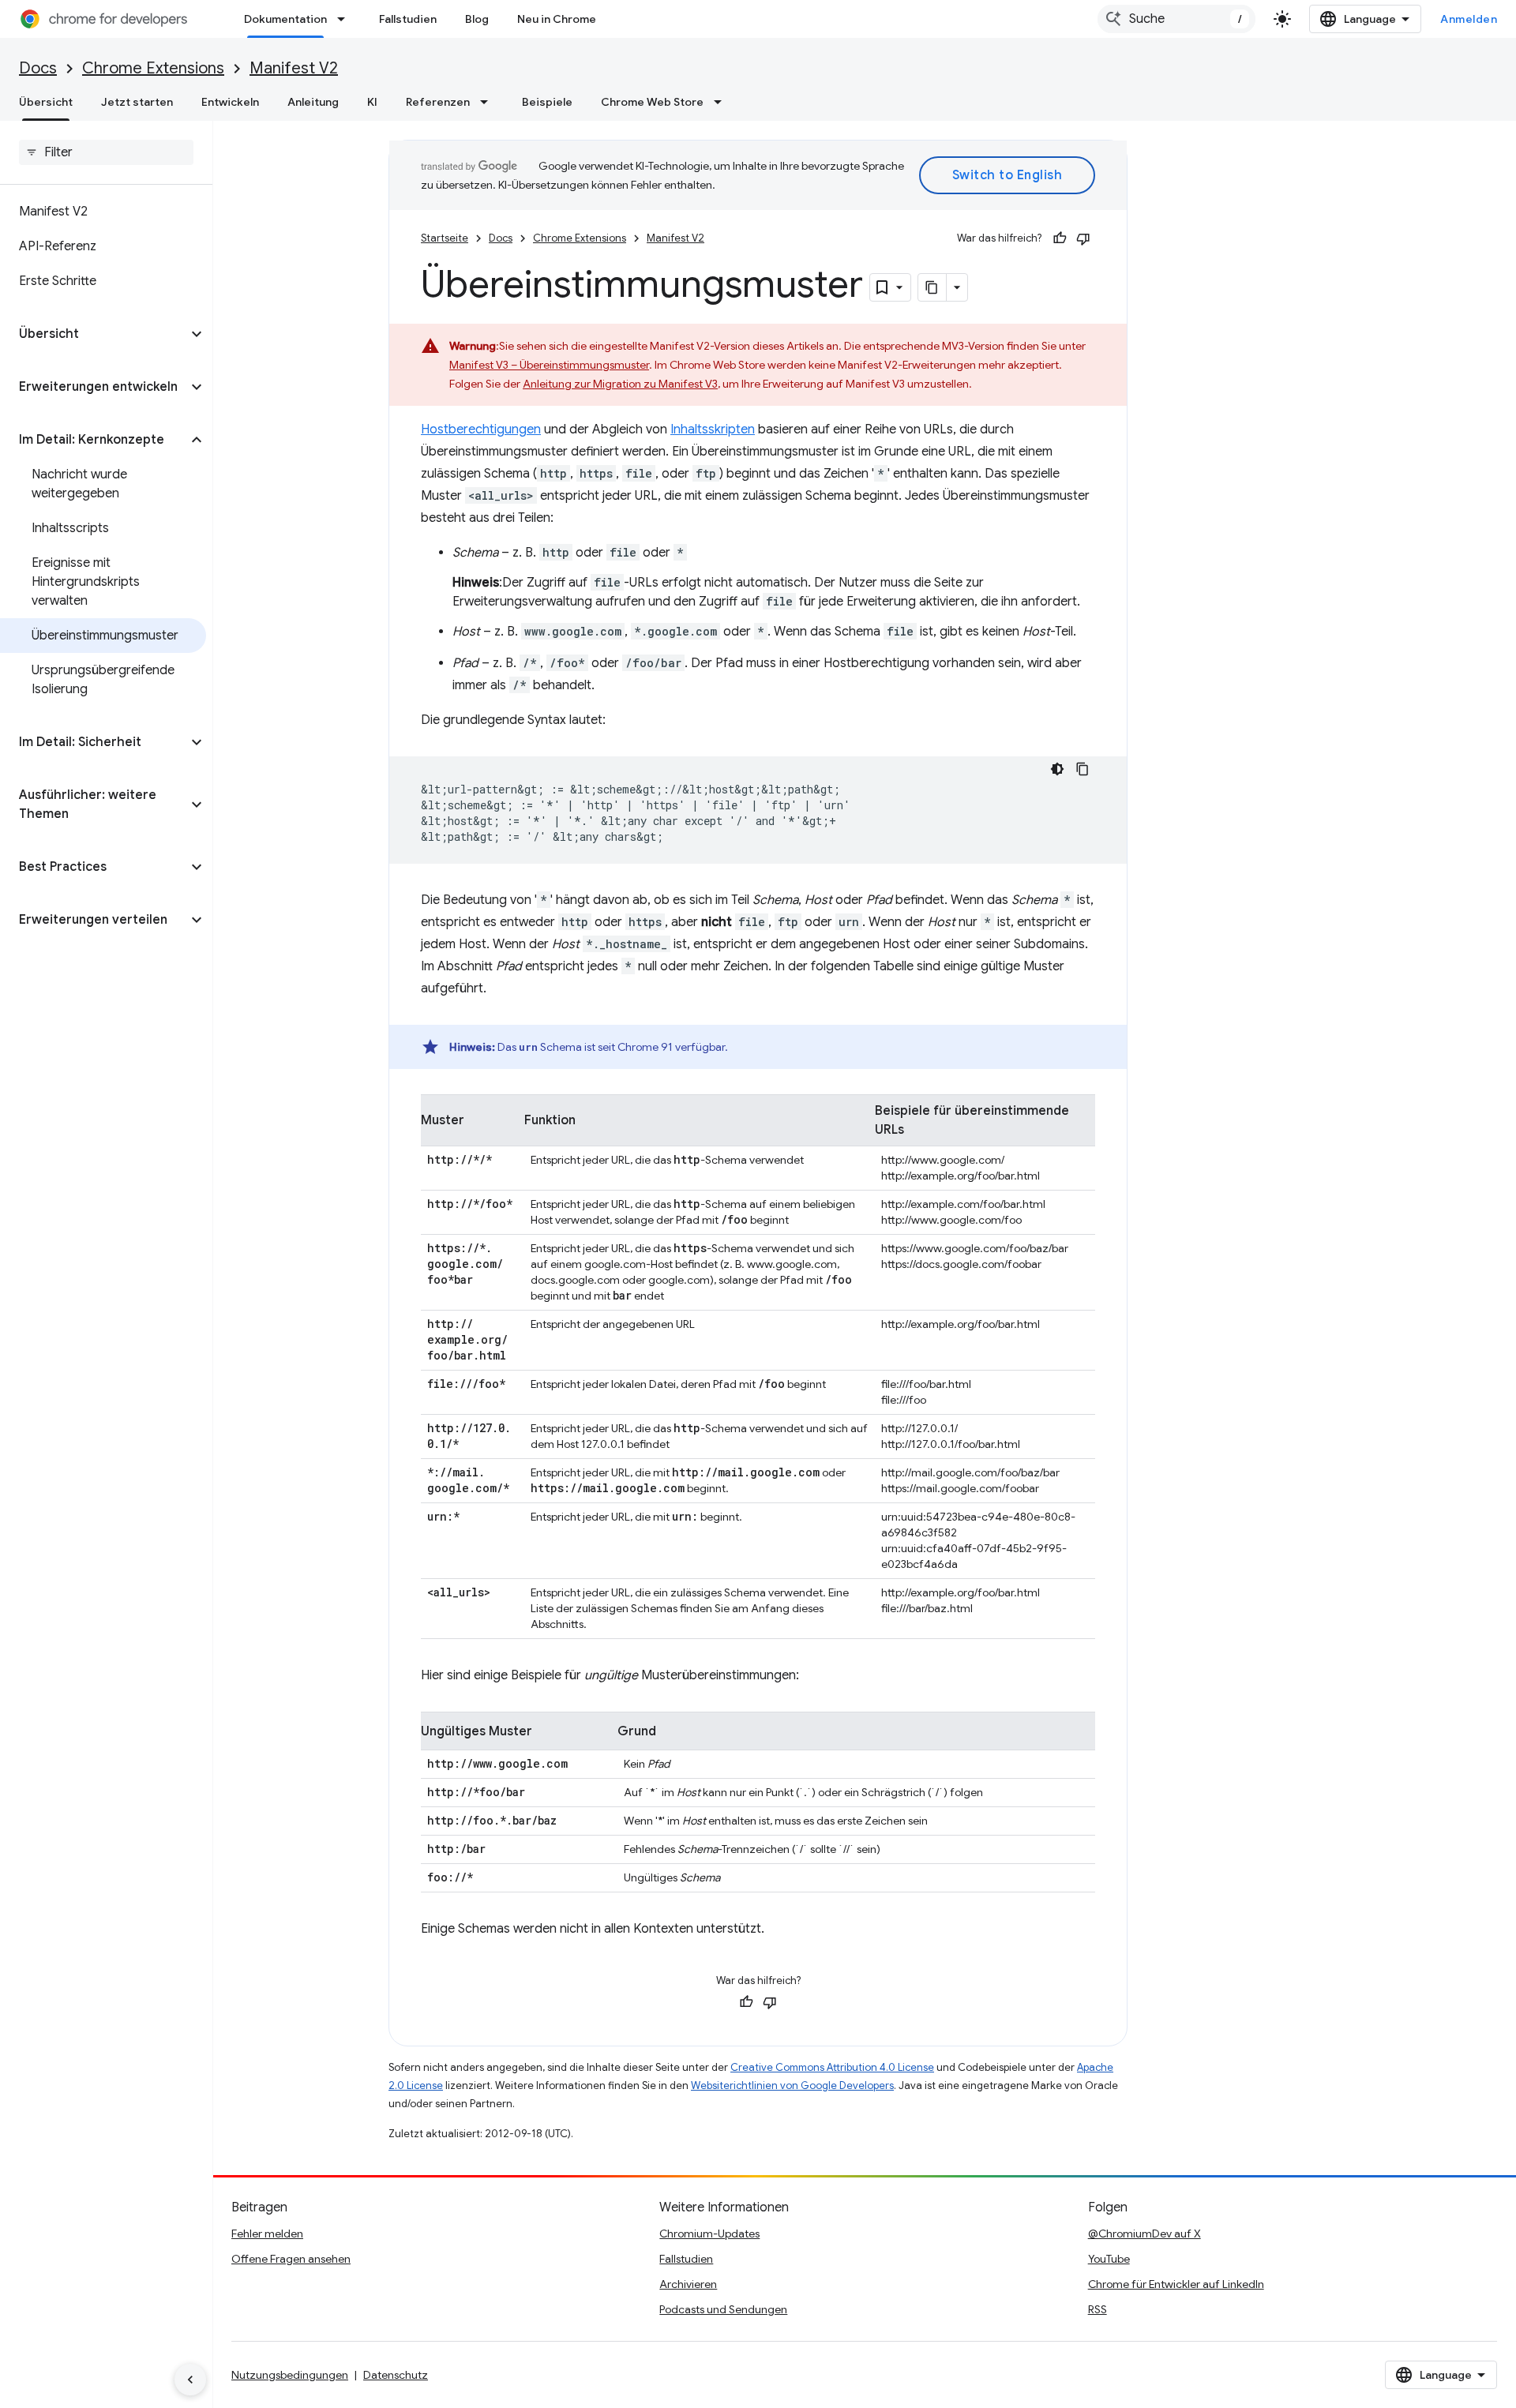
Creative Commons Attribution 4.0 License (832, 2067)
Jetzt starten (137, 102)
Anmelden (1469, 19)
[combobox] (1176, 19)
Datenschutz (396, 2375)
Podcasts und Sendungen (723, 2309)
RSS (1098, 2309)
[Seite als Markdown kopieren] (932, 287)
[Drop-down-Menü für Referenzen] (489, 102)
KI (372, 102)
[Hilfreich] (1060, 238)
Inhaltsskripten (713, 429)
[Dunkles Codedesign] (1057, 769)
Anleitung (313, 102)
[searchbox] (106, 152)
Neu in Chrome (557, 19)
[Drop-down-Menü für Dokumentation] (346, 19)
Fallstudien (408, 19)
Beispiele (547, 102)
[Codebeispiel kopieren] (1083, 769)
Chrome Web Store (652, 102)
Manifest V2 (294, 68)
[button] (94, 334)
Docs (38, 68)
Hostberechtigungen (481, 429)
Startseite (445, 238)
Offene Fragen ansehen (291, 2259)
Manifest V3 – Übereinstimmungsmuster (549, 365)
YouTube (1109, 2259)
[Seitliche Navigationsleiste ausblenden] (190, 2380)
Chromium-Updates (709, 2234)
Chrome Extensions (153, 68)
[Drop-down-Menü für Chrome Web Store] (722, 102)
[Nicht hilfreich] (1083, 238)
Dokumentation (285, 19)
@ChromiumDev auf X (1145, 2234)
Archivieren (688, 2284)
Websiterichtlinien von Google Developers (792, 2085)
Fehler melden (267, 2234)
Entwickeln (230, 102)
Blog (477, 19)
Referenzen (438, 102)
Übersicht (46, 102)
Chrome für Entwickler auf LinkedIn (1176, 2284)
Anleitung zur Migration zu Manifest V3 (620, 384)
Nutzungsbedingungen (290, 2375)
